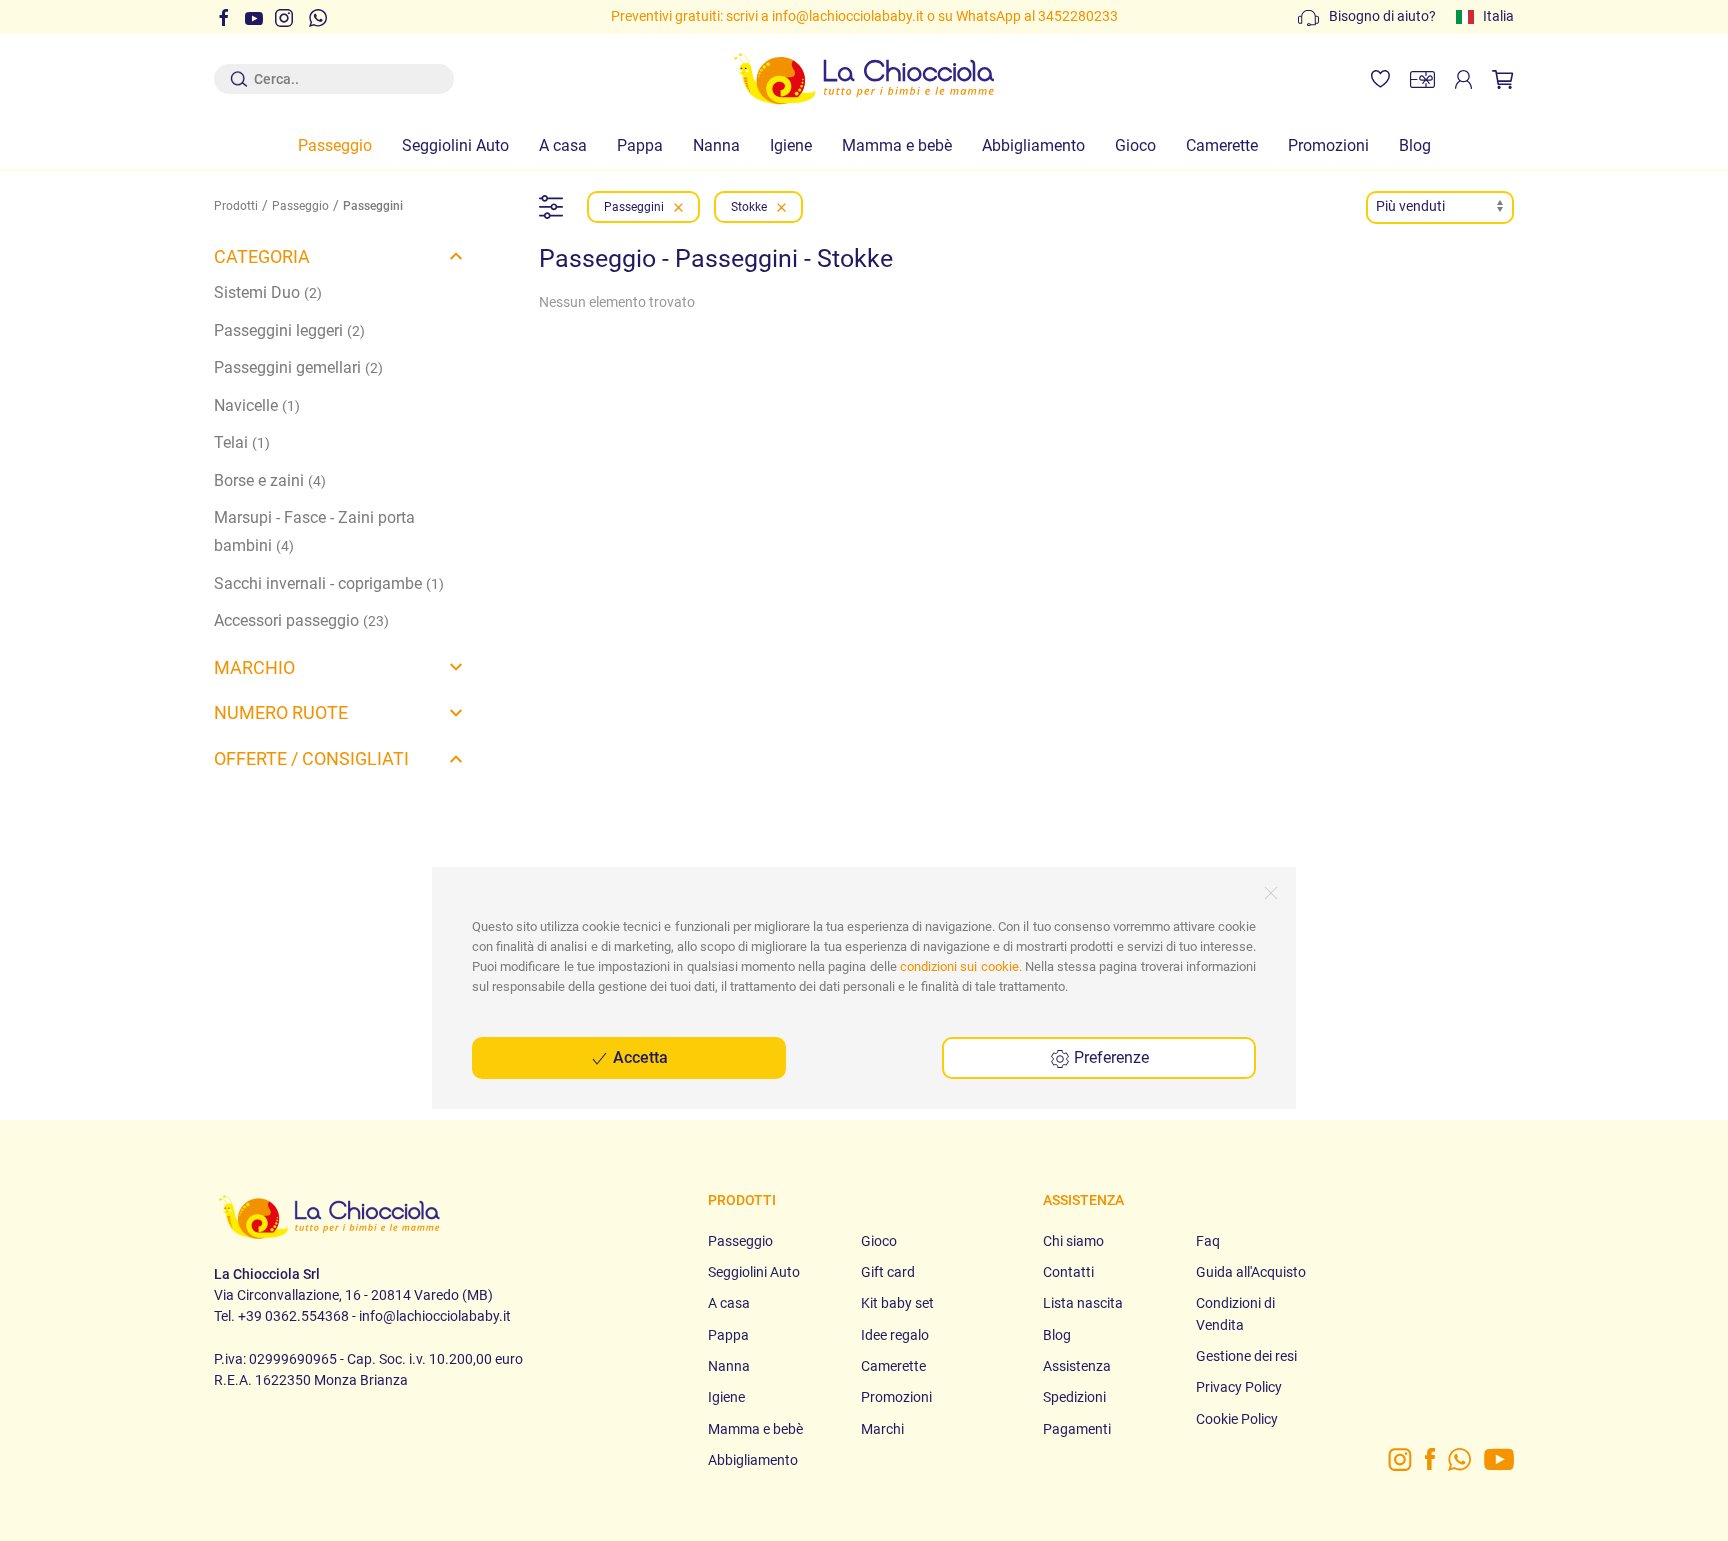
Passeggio (335, 145)
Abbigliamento (1033, 145)
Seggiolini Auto (455, 145)
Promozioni (1328, 145)
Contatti (1068, 1272)
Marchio (254, 667)
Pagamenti (1077, 1429)
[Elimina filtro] (678, 207)
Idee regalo (895, 1335)
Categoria (262, 256)
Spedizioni (1074, 1397)
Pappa (640, 145)
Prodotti (236, 206)
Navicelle (257, 405)
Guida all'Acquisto (1251, 1272)
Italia (1498, 16)
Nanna (716, 145)
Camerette (1222, 145)
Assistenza (1077, 1366)
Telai (242, 442)
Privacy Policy (1239, 1387)
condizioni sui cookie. (961, 966)
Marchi (882, 1429)
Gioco (1135, 145)
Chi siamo (1073, 1241)
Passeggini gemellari (298, 367)
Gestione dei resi (1246, 1356)
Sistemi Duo (268, 292)
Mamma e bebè (897, 145)
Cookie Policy (1237, 1419)
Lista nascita (1083, 1303)
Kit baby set (897, 1303)
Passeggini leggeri (289, 330)
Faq (1208, 1241)
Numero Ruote (281, 712)
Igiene (791, 145)
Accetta (638, 1057)
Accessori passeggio (301, 620)
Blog (1415, 145)
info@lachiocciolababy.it (848, 16)
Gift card (888, 1272)
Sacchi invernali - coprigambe (329, 583)
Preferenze (1109, 1057)
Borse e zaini (270, 480)
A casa (563, 145)
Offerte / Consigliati (311, 758)
